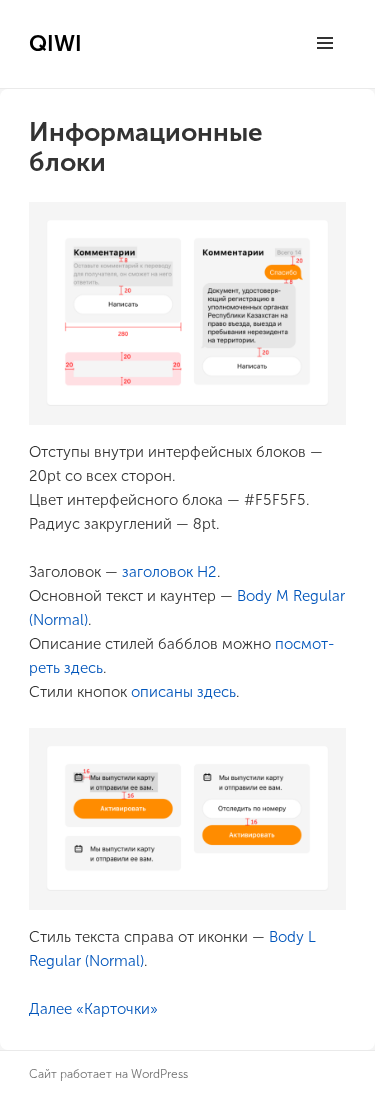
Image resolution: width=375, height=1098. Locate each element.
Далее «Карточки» (93, 1009)
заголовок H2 (169, 572)
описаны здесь (183, 692)
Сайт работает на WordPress (108, 1074)
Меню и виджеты (325, 64)
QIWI (55, 43)
